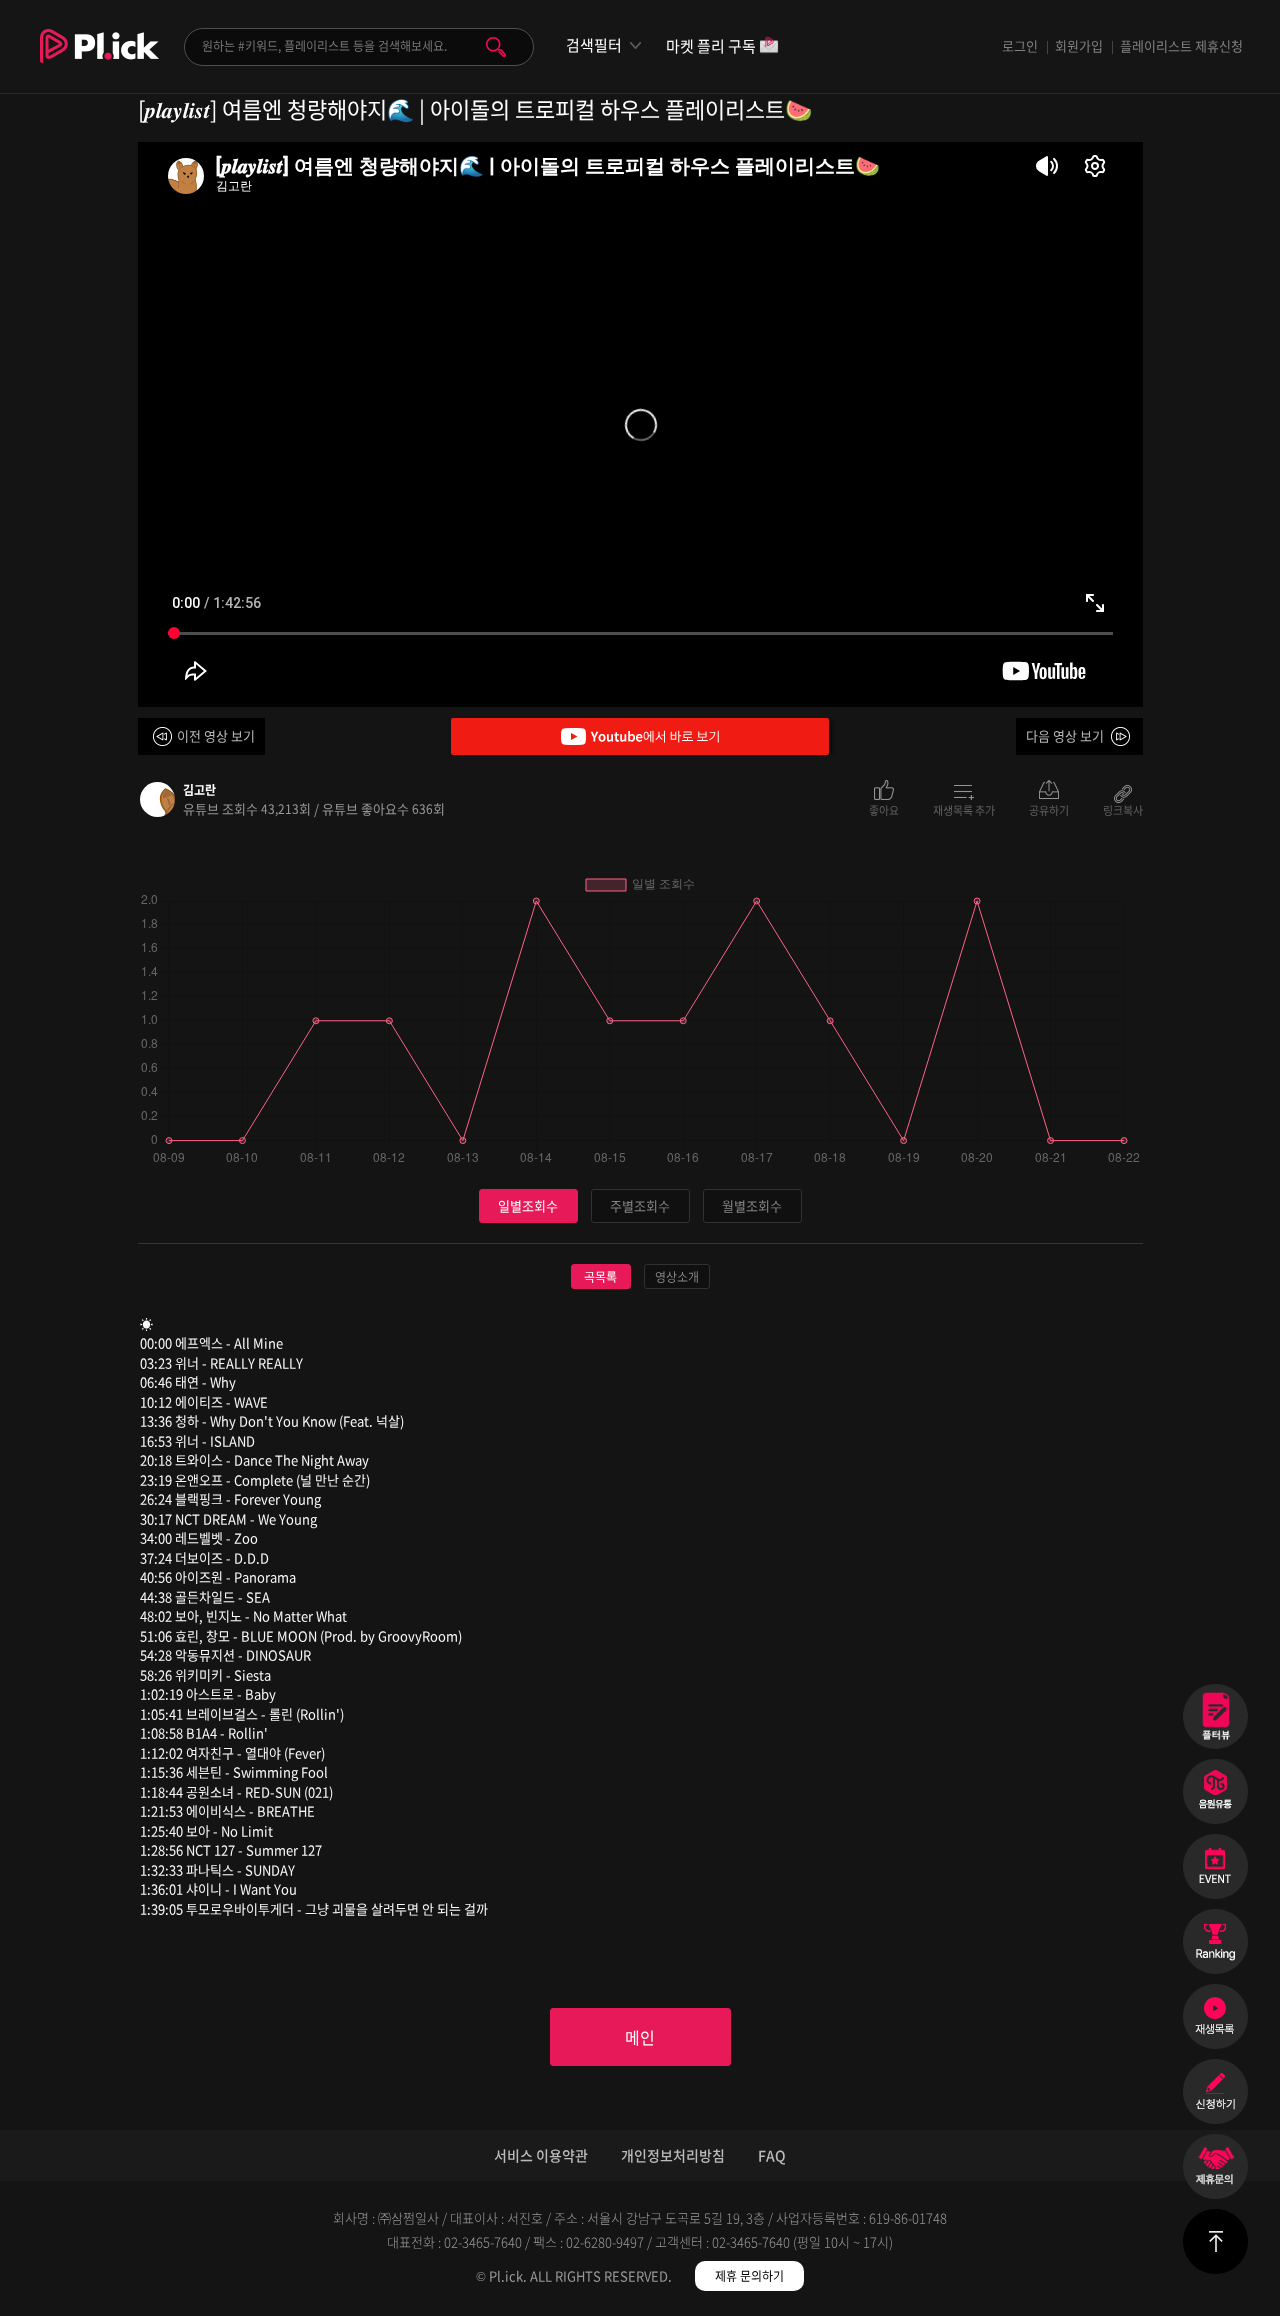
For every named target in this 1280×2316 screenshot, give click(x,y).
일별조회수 (528, 1205)
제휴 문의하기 (749, 2276)
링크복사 (1123, 809)
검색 (496, 47)
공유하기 (1049, 809)
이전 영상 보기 (216, 735)
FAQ (772, 2155)
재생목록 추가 (964, 809)
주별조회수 (640, 1205)
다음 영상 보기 (1065, 735)
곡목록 (600, 1277)
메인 (640, 2037)
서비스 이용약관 (541, 2155)
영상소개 (677, 1277)
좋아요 (884, 809)
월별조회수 (752, 1205)
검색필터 (594, 45)
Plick (99, 61)
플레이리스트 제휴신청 (1181, 45)
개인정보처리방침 (673, 2155)
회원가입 (1079, 45)
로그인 (1020, 45)
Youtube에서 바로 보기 (640, 736)
